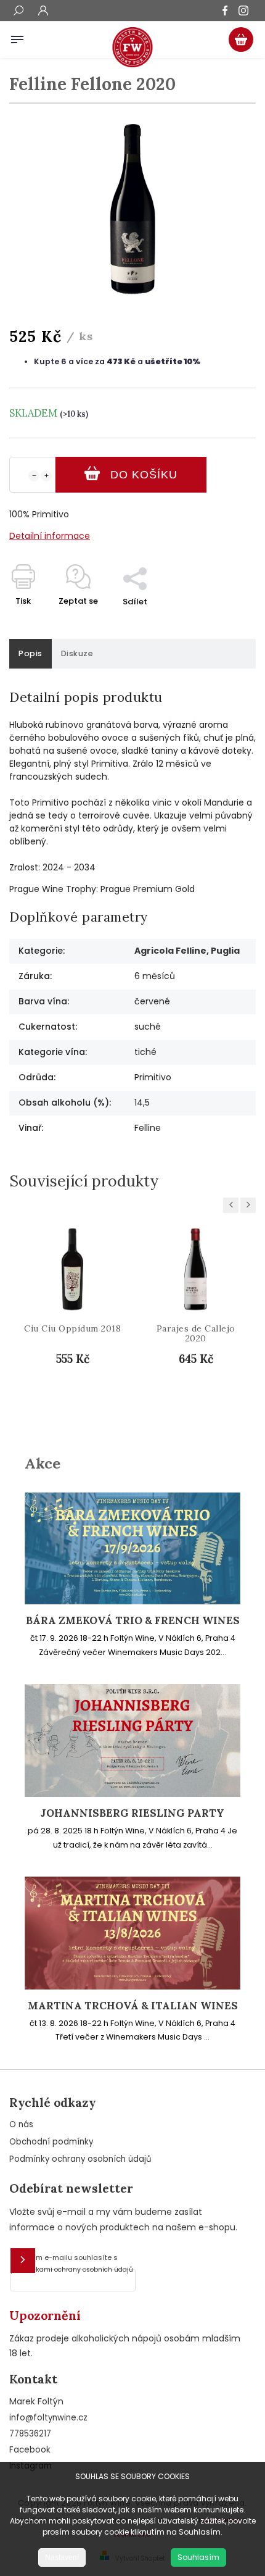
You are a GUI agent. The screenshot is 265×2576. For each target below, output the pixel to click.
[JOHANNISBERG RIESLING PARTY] (132, 1794)
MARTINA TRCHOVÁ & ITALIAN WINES (133, 2006)
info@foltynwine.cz (48, 2418)
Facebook (30, 2450)
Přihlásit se (23, 2261)
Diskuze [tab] (77, 653)
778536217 (30, 2434)
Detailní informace (50, 536)
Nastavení (62, 2557)
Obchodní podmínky (51, 2142)
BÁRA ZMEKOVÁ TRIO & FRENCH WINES (133, 1621)
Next (250, 1205)
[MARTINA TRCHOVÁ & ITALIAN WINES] (132, 1986)
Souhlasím (198, 2557)
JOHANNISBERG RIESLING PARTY (132, 1813)
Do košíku (144, 475)
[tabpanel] (72, 1320)
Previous (233, 1205)
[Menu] (17, 37)
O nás (21, 2124)
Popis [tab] (31, 653)
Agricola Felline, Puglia (187, 951)
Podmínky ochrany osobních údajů (80, 2159)
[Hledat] (18, 12)
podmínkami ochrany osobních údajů (72, 2270)
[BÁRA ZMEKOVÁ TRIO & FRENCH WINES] (132, 1601)
